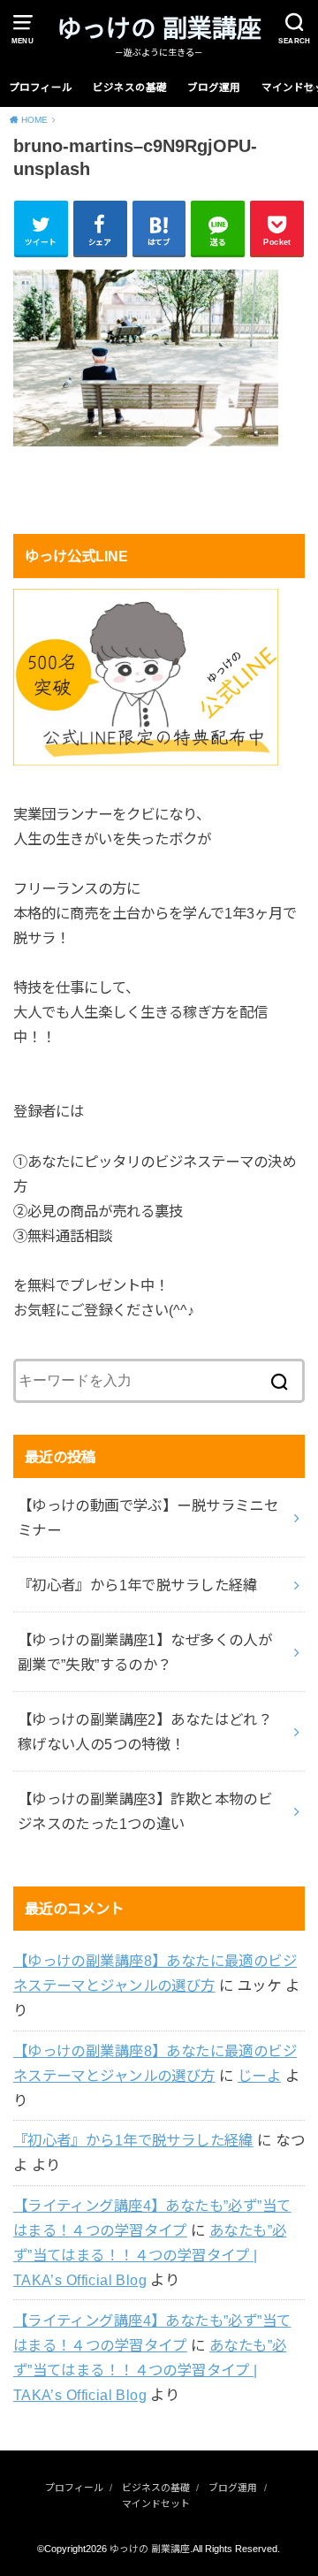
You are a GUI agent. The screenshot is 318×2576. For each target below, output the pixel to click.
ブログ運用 (214, 88)
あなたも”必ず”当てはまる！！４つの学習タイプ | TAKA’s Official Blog (150, 2255)
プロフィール (41, 88)
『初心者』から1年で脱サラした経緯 (133, 2140)
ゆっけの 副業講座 (159, 29)
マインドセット (156, 2504)
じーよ (259, 2076)
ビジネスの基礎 (130, 88)
